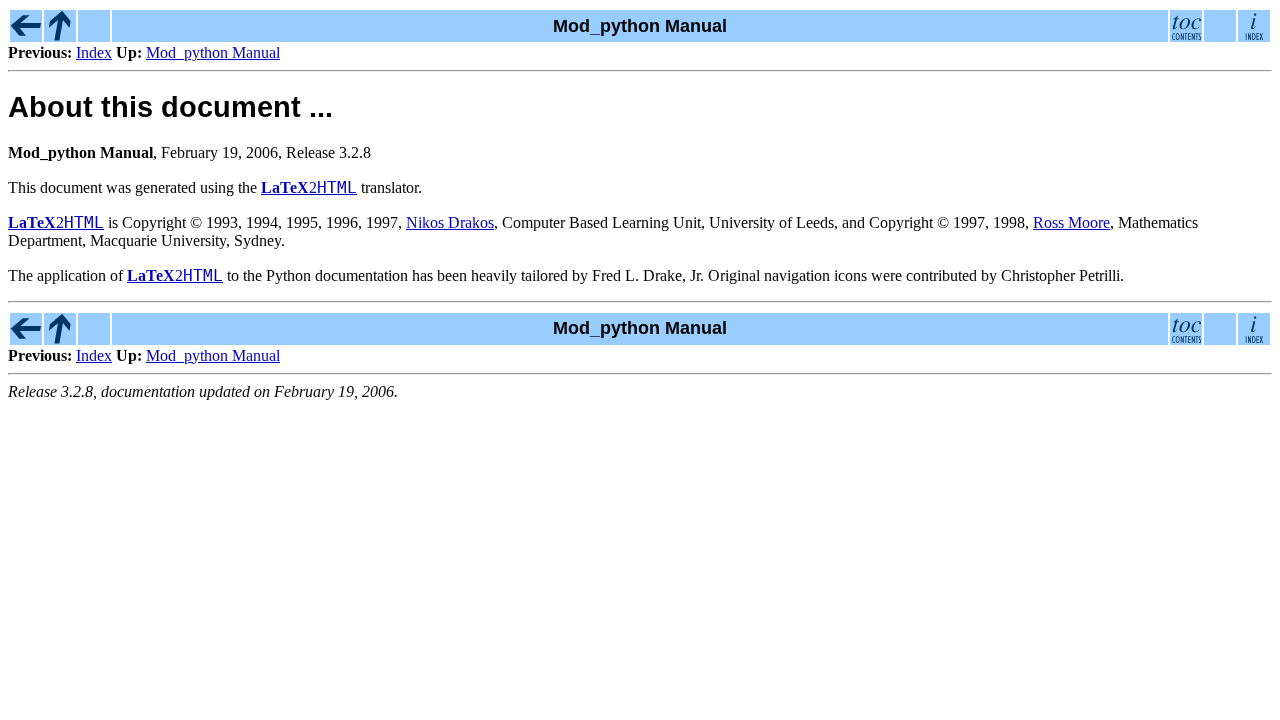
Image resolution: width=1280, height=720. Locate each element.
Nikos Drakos (450, 222)
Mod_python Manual (213, 52)
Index (94, 52)
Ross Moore (1071, 222)
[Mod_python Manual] (60, 36)
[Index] (26, 36)
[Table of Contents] (1186, 36)
